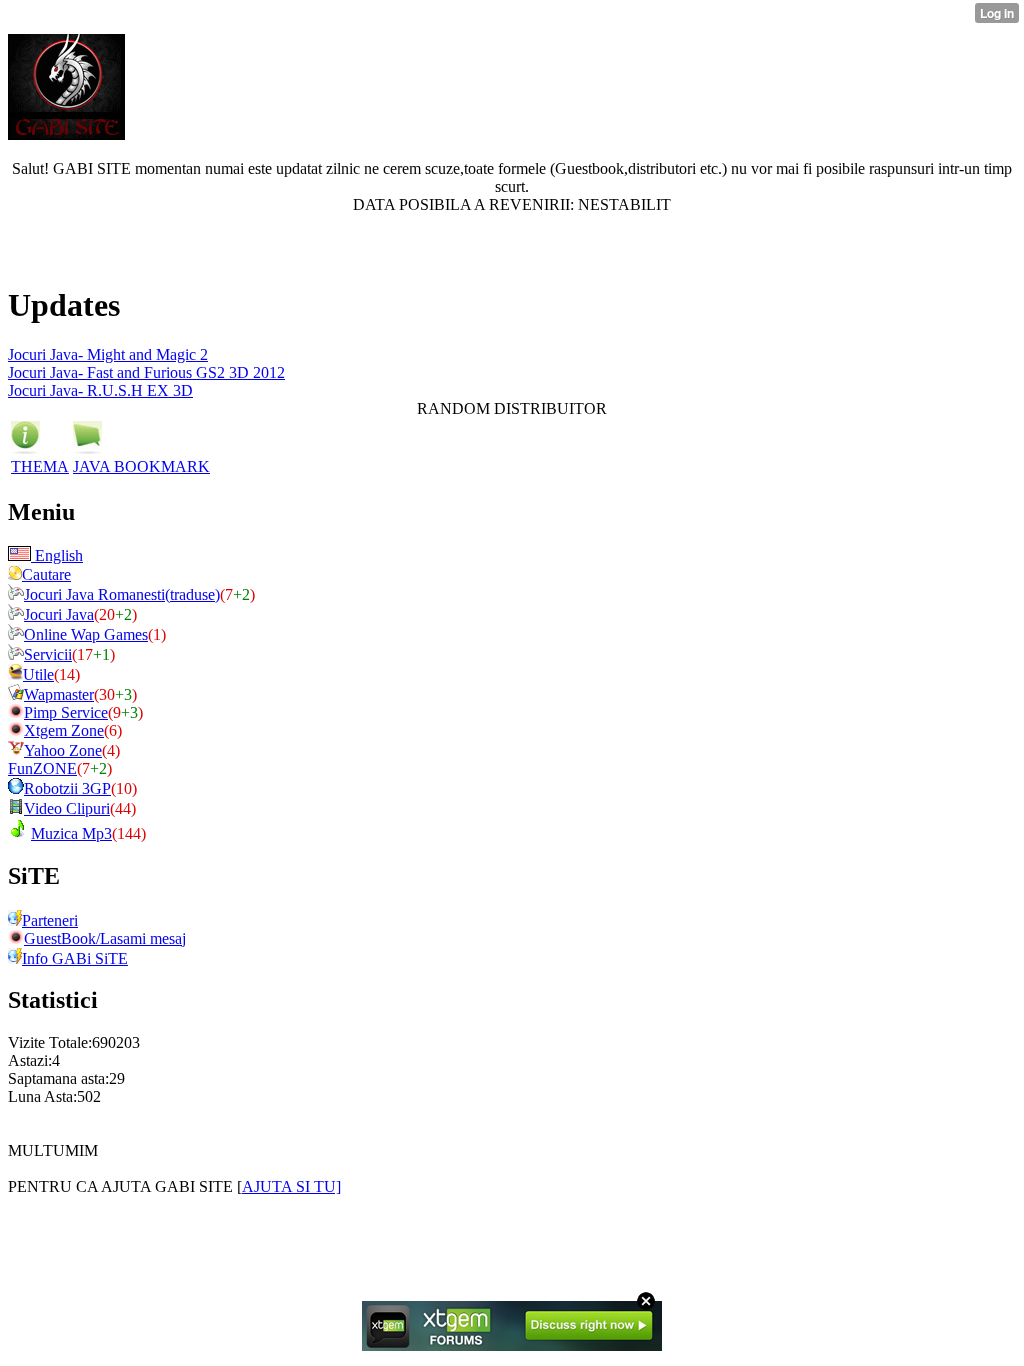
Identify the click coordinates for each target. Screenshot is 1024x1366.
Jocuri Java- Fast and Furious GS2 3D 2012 (146, 372)
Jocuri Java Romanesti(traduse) (122, 594)
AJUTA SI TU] (291, 1186)
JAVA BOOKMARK (141, 466)
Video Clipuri (67, 808)
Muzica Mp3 (71, 833)
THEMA (40, 466)
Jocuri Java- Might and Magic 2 (108, 354)
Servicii (48, 654)
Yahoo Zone (63, 750)
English (57, 555)
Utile (38, 674)
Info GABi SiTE (75, 958)
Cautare (46, 574)
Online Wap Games (86, 634)
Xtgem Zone (64, 730)
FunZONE (42, 768)
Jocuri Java (59, 614)
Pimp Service (66, 712)
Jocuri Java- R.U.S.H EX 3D (100, 390)
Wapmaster (59, 694)
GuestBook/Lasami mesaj (105, 938)
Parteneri (50, 920)
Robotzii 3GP (67, 788)
